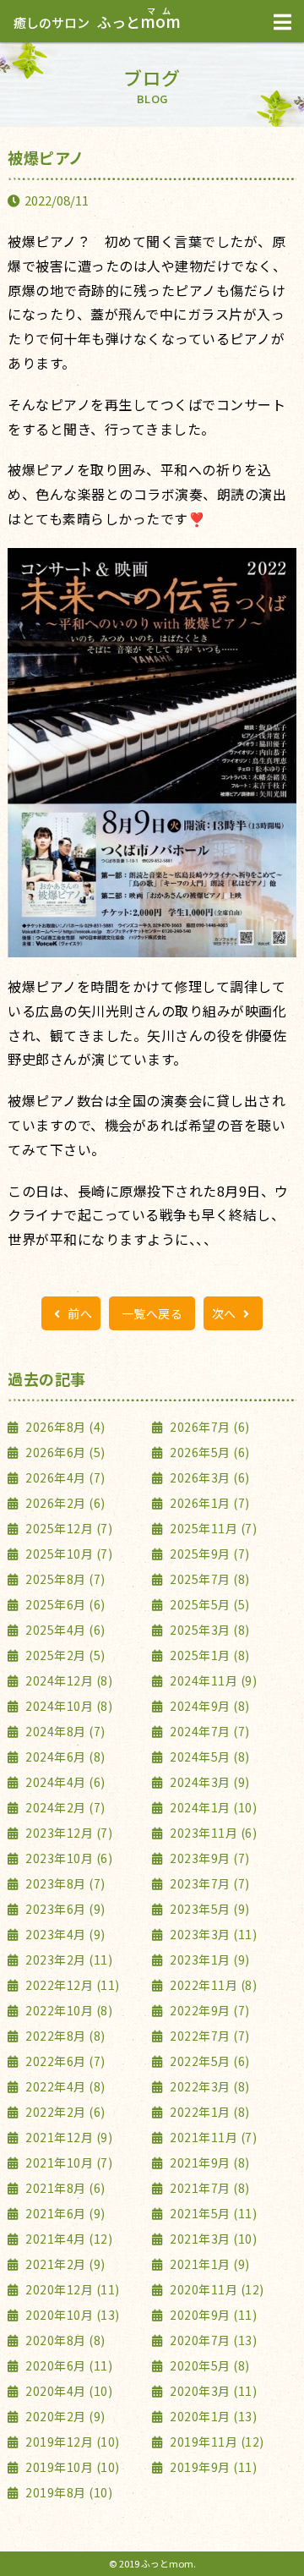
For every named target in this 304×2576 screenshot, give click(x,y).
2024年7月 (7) (209, 1731)
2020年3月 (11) (212, 2391)
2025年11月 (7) (212, 1528)
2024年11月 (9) (212, 1680)
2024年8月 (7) (64, 1731)
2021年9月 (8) (209, 2162)
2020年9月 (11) (212, 2315)
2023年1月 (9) (209, 1959)
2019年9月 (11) (212, 2467)
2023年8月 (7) (64, 1883)
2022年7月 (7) (209, 2036)
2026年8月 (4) (64, 1427)
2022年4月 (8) (64, 2086)
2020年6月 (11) (68, 2365)
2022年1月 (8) (209, 2112)
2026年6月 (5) (64, 1452)
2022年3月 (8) (209, 2086)
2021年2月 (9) (64, 2264)
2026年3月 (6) (209, 1477)
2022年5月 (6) (209, 2061)
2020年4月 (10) (68, 2391)
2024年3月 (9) (209, 1782)
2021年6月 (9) (64, 2213)
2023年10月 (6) (68, 1858)
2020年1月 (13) (212, 2416)
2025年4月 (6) (64, 1630)
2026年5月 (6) (209, 1452)
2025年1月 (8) (209, 1655)
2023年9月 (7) (209, 1858)
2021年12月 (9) (68, 2137)
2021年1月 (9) (209, 2264)
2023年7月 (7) (209, 1883)
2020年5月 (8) (209, 2365)
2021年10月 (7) (68, 2162)
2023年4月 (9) (64, 1934)
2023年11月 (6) (212, 1833)
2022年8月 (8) (64, 2036)
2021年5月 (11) (212, 2213)
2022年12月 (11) (71, 1985)
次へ (226, 1313)
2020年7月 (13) (212, 2340)
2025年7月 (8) (209, 1579)
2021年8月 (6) (64, 2188)
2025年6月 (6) (64, 1604)
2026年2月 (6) (64, 1503)
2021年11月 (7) (212, 2137)
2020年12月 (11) (71, 2289)
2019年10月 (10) (71, 2467)
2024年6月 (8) (64, 1757)
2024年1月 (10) (212, 1807)
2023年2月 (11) (68, 1959)
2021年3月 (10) (212, 2239)
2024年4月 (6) (64, 1782)
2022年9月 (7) (209, 2010)
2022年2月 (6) (64, 2112)
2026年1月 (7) (209, 1503)
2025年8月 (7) (64, 1579)
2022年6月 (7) (64, 2061)
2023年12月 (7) (68, 1833)
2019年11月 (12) (216, 2442)
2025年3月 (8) (209, 1630)
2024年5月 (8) (209, 1757)
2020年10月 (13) (71, 2315)
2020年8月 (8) (64, 2340)
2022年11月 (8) (212, 1985)
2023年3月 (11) (212, 1934)
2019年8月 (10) (68, 2492)
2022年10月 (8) (68, 2010)
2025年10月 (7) (68, 1554)
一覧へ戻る (152, 1313)
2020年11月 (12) (216, 2289)
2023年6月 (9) (64, 1909)
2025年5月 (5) (209, 1604)
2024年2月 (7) (64, 1807)
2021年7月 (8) (209, 2188)
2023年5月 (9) (209, 1909)
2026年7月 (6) (209, 1427)
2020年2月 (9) (64, 2416)
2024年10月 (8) (68, 1706)
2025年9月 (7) (209, 1554)
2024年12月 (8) (68, 1680)
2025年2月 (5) (64, 1655)
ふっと (97, 22)
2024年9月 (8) (209, 1706)
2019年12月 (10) (71, 2442)
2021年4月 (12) (68, 2239)
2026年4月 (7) (64, 1477)
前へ (79, 1313)
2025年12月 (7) (68, 1528)
